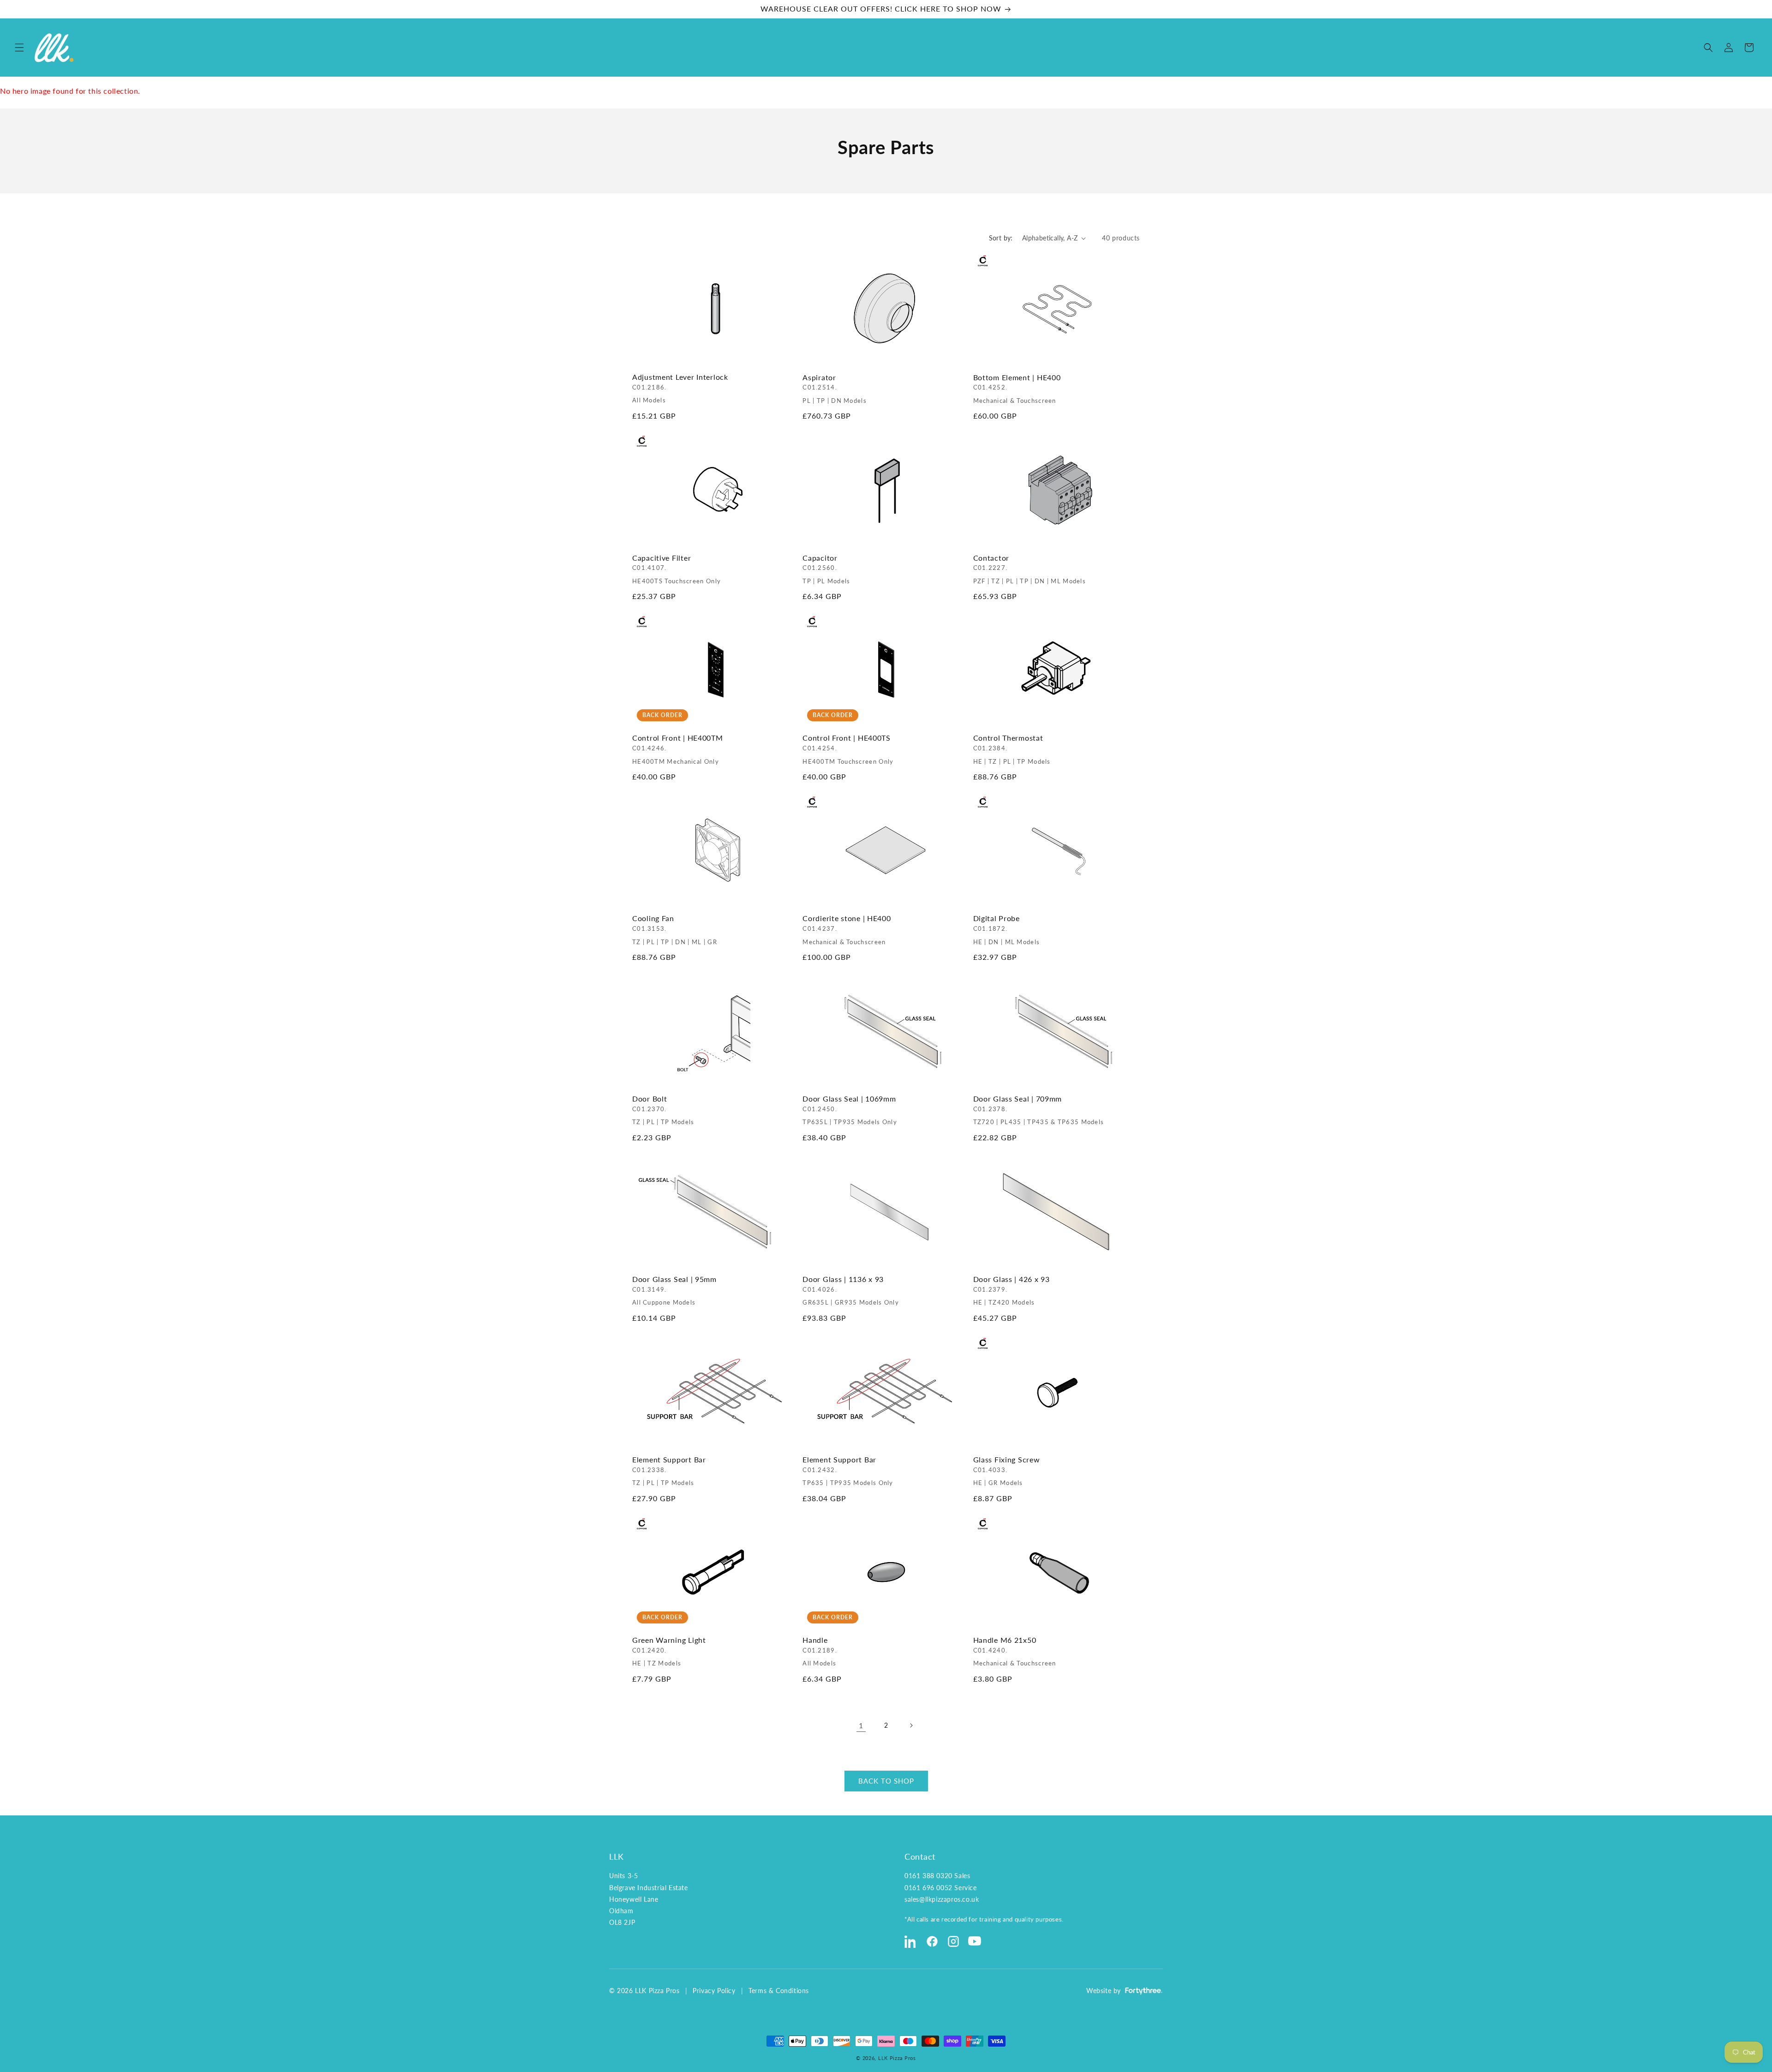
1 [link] (861, 1725)
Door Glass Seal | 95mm (674, 1291)
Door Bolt (663, 1110)
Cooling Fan (675, 930)
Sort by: (1001, 238)
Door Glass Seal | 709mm (1039, 1110)
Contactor (1030, 569)
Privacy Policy (714, 1991)
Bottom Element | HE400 (1017, 389)
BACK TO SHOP (886, 1781)
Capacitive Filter (676, 569)
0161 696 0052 (928, 1888)
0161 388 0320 (928, 1876)
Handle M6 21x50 (1015, 1651)
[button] (19, 48)
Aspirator (835, 389)
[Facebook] (932, 1941)
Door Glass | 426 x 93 (1012, 1291)
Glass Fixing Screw (1007, 1471)
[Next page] (911, 1725)
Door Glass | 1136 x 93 (851, 1291)
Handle (820, 1651)
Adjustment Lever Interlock (680, 389)
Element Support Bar (669, 1471)
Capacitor (826, 569)
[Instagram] (953, 1941)
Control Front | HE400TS (848, 750)
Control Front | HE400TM (678, 750)
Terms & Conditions (779, 1991)
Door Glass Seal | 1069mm (850, 1110)
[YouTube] (975, 1941)
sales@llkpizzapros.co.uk (942, 1899)
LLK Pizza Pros (897, 2058)
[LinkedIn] (911, 1941)
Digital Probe (1007, 930)
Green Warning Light (669, 1651)
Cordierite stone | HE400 (847, 930)
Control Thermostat (1012, 750)
